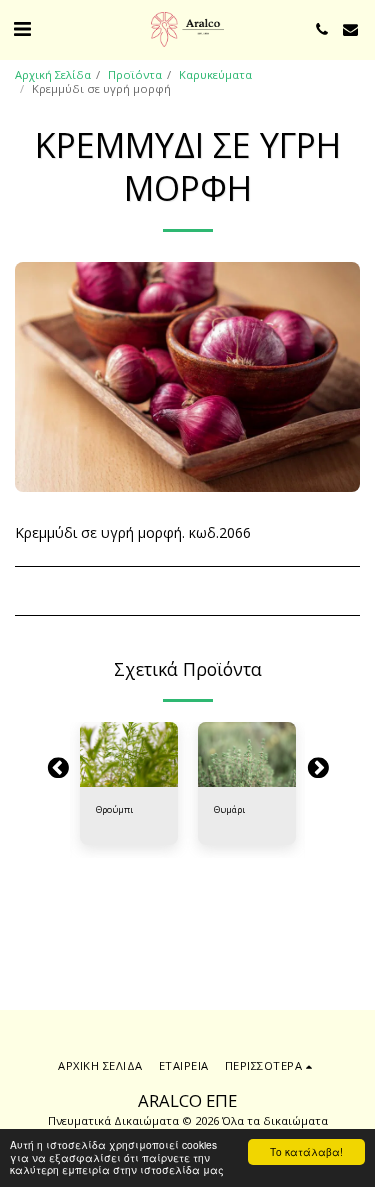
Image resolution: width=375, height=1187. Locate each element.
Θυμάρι (229, 809)
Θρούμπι (114, 809)
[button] (22, 28)
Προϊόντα (135, 74)
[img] (129, 754)
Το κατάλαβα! (306, 1151)
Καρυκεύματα (215, 74)
